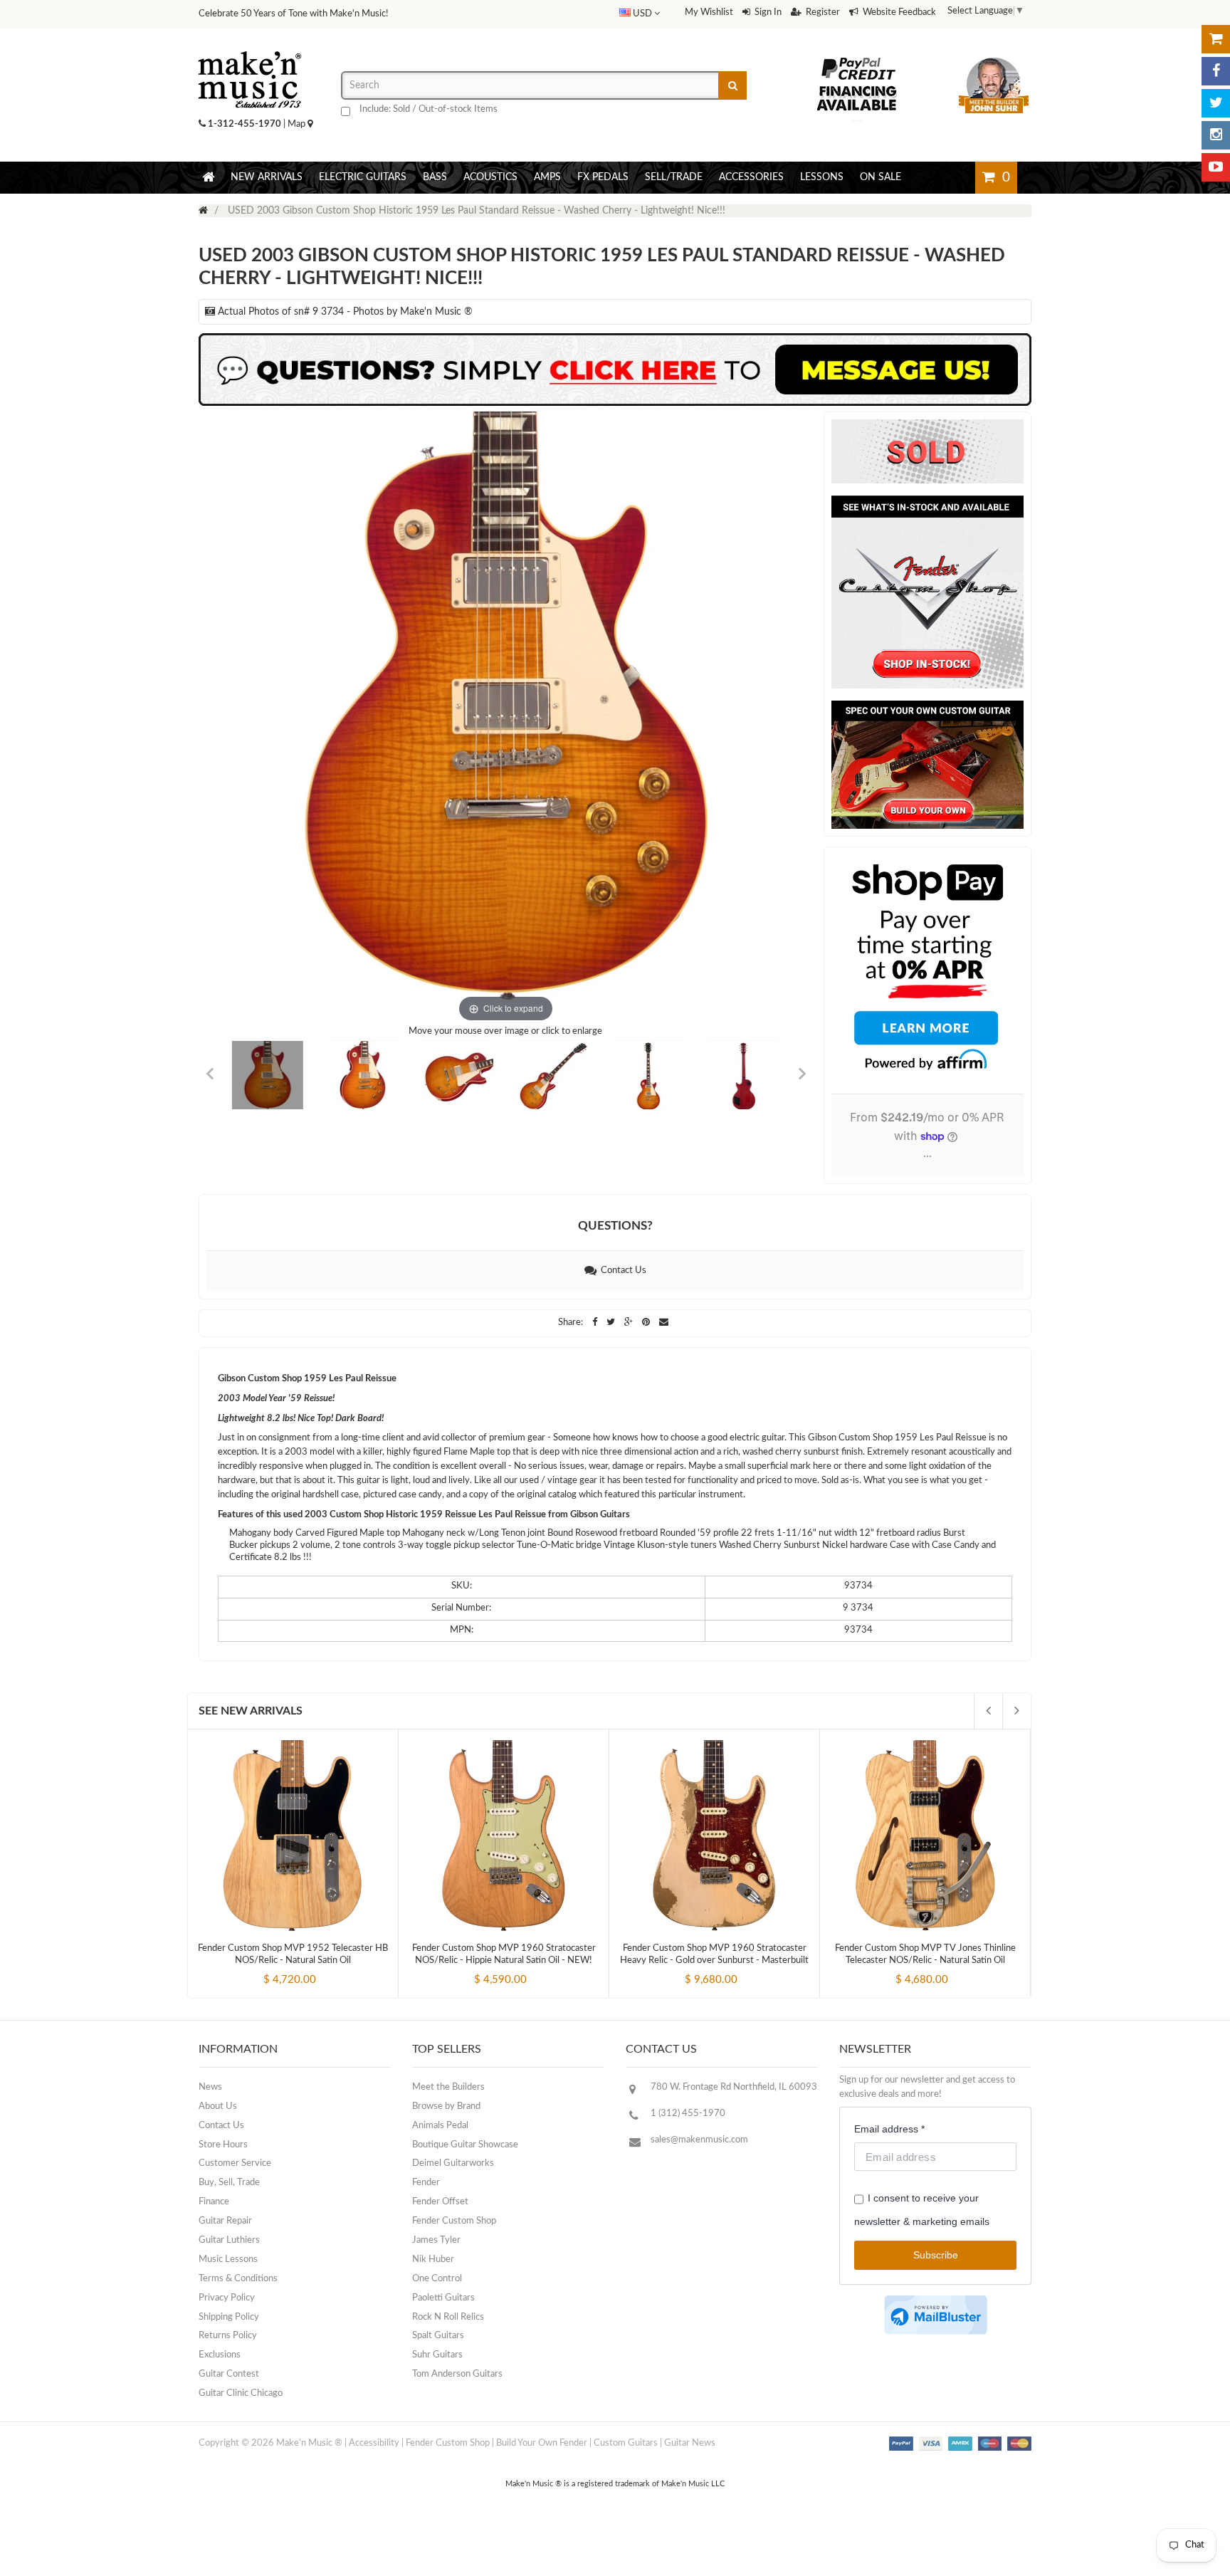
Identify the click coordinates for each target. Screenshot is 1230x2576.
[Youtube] (1216, 167)
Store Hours (223, 2145)
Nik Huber (433, 2260)
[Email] (664, 1323)
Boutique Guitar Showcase (465, 2145)
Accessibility (374, 2443)
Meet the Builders (448, 2087)
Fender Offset (440, 2202)
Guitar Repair (225, 2221)
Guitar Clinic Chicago (241, 2393)
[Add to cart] (267, 1968)
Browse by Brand (446, 2106)
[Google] (630, 1323)
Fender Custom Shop (454, 2221)
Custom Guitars (626, 2443)
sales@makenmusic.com (699, 2140)
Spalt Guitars (438, 2336)
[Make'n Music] (250, 46)
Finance (214, 2202)
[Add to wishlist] (320, 1968)
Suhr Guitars (437, 2355)
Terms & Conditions (238, 2279)
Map (298, 124)
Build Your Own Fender (542, 2443)
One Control (437, 2279)
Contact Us (621, 1271)
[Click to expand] (506, 719)
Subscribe (936, 2255)
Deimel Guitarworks (453, 2163)
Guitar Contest (229, 2374)
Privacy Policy (227, 2298)
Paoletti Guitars (443, 2298)
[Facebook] (1216, 71)
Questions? (615, 1226)
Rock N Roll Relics (448, 2317)
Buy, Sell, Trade (229, 2183)
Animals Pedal (440, 2126)
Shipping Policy (229, 2317)
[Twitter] (1216, 103)
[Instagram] (1216, 135)
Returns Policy (228, 2336)
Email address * (889, 2129)
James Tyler (436, 2240)
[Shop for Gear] (1216, 39)
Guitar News (690, 2443)
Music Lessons (228, 2260)
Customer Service (235, 2163)
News (210, 2087)
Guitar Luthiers (229, 2240)
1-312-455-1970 (245, 124)
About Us (218, 2106)
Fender (426, 2183)
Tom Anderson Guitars (457, 2374)
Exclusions (220, 2355)
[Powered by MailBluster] (936, 2315)
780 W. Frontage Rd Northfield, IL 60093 (734, 2087)
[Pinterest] (647, 1323)
